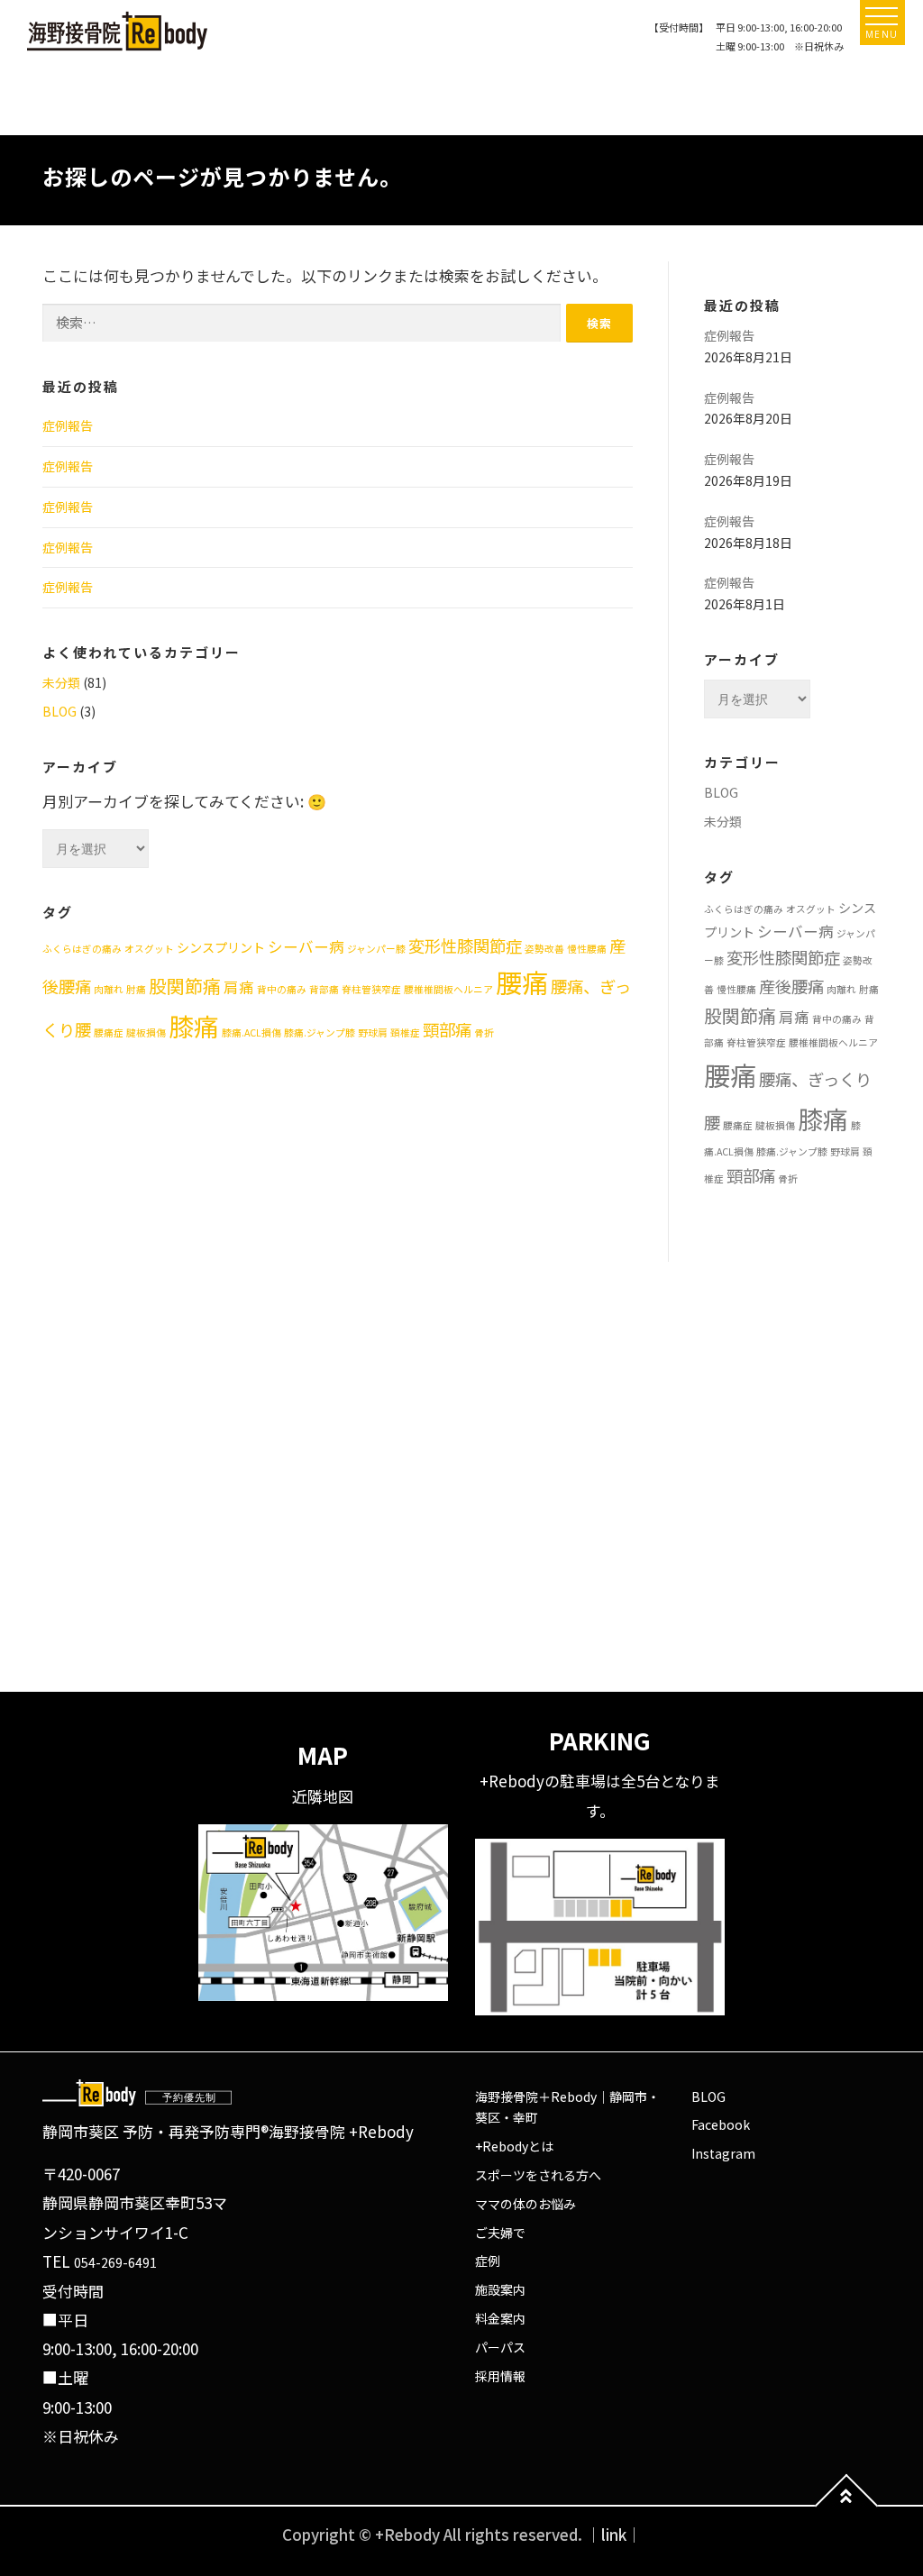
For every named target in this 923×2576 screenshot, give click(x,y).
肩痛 (239, 987)
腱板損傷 (146, 1032)
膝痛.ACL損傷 (251, 1032)
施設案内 (500, 2289)
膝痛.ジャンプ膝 (320, 1032)
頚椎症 (405, 1032)
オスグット (149, 949)
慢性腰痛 (587, 949)
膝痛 (194, 1026)
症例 (488, 2261)
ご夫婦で (500, 2233)
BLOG (59, 711)
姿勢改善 (544, 949)
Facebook (721, 2124)
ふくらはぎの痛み (82, 949)
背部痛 (324, 989)
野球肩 (373, 1032)
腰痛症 (109, 1032)
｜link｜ (614, 2534)
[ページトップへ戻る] (847, 2506)
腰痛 (522, 982)
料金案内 (500, 2318)
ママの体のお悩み (525, 2204)
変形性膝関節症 (465, 945)
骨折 (484, 1032)
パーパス (500, 2347)
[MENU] (882, 16)
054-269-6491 (115, 2262)
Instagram (723, 2153)
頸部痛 (447, 1029)
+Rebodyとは (514, 2146)
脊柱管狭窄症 (371, 989)
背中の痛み (282, 989)
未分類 (61, 682)
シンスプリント (221, 947)
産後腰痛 (791, 986)
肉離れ (109, 989)
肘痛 (136, 989)
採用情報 (500, 2376)
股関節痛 (185, 986)
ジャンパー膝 (376, 949)
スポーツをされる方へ (538, 2175)
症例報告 (68, 425)
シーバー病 (306, 946)
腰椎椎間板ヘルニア (448, 989)
